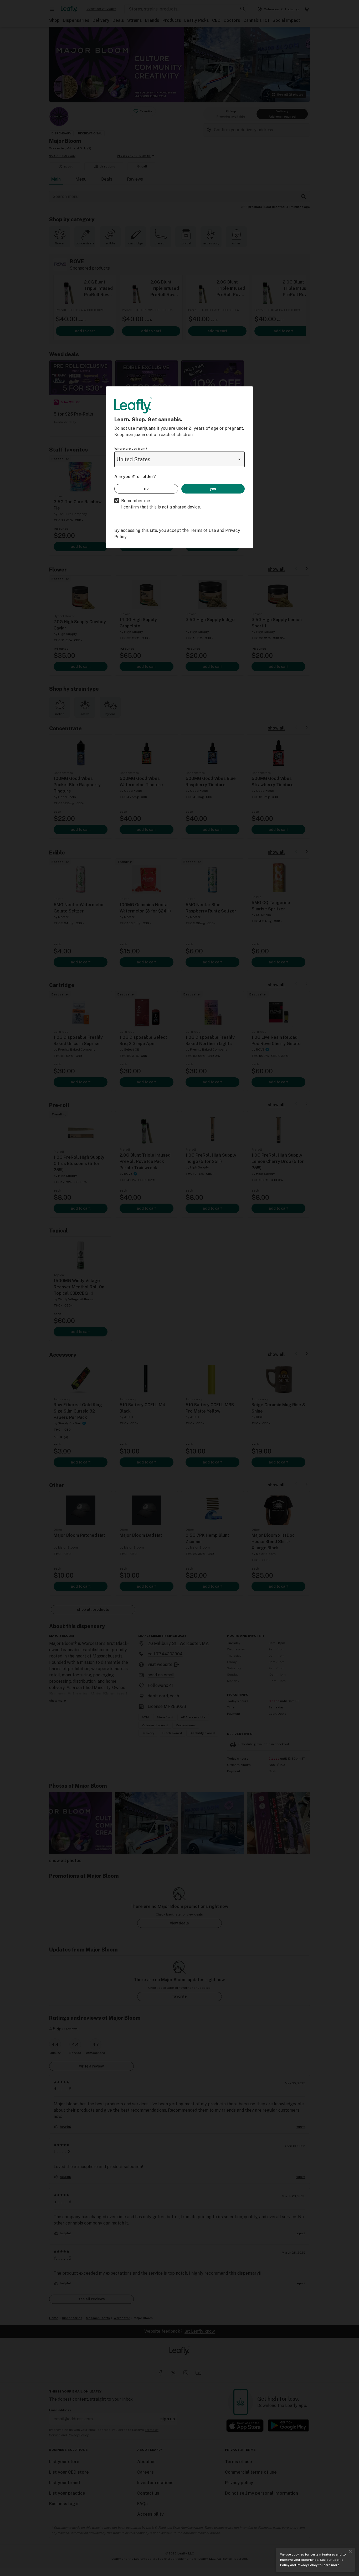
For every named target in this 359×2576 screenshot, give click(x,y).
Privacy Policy (307, 2565)
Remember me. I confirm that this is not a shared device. (161, 504)
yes (213, 489)
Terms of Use (203, 530)
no (146, 489)
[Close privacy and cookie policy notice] (351, 2552)
